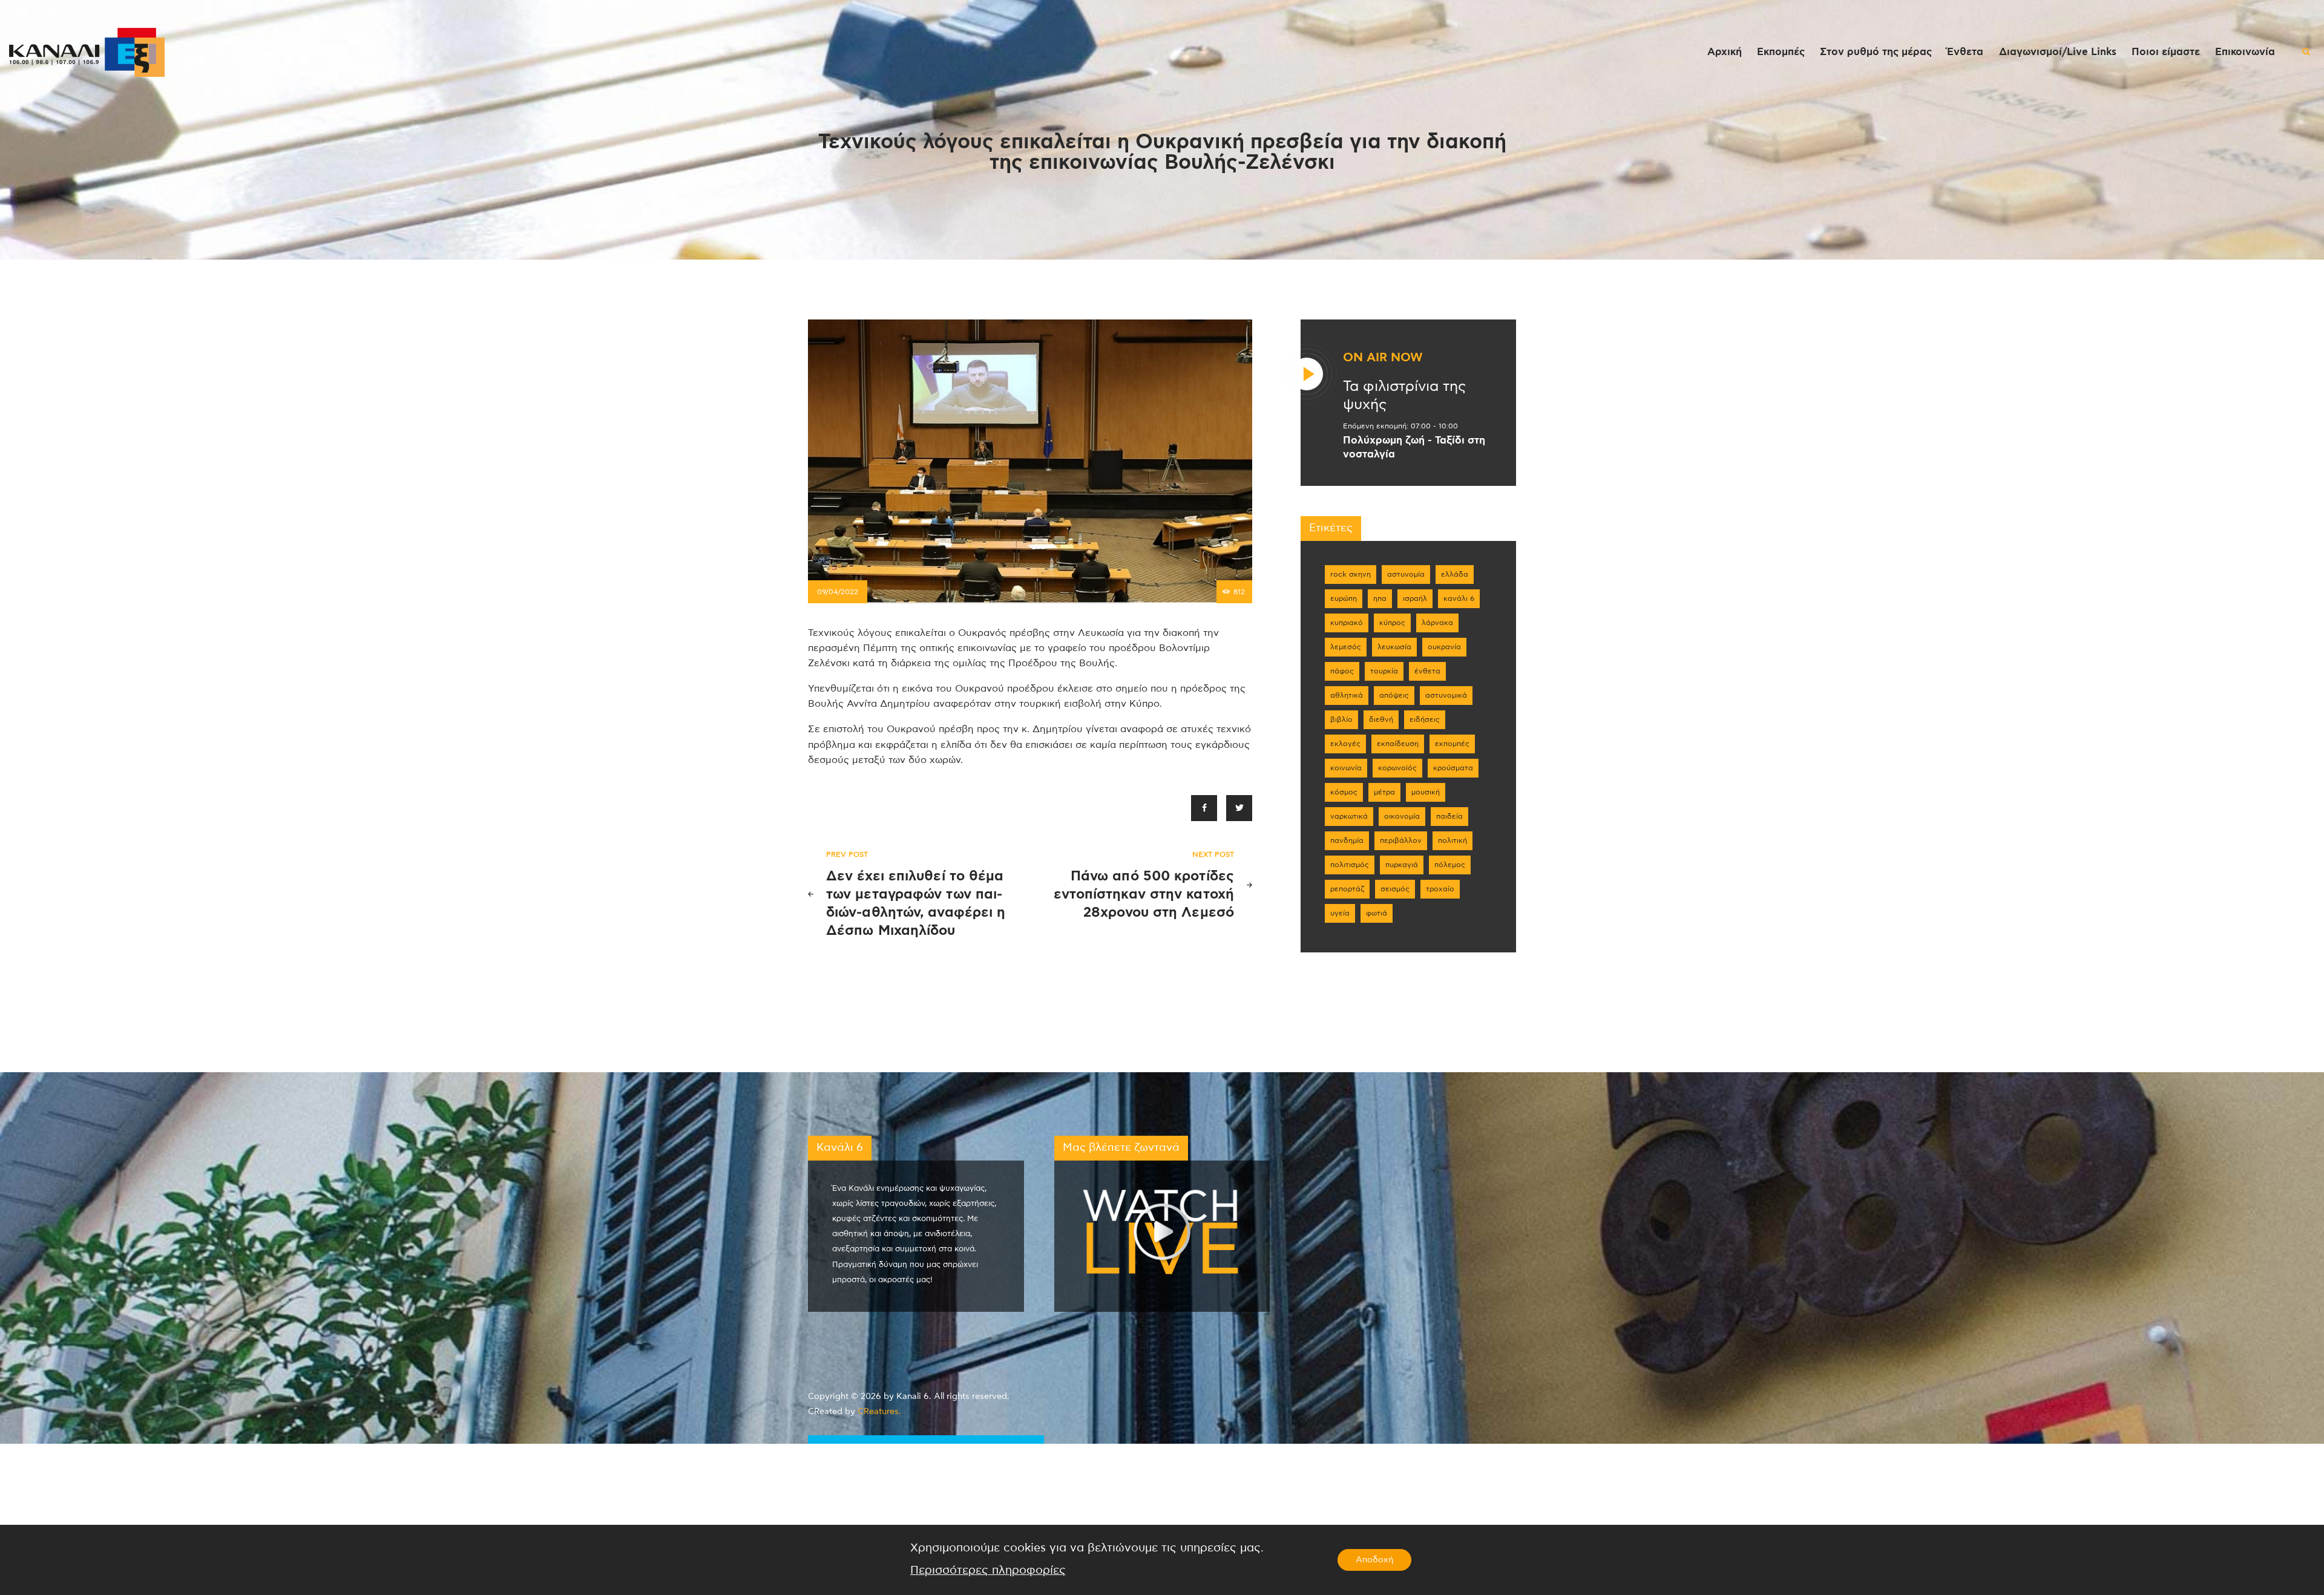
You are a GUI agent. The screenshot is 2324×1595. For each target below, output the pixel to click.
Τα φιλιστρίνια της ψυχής (1404, 396)
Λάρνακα (1437, 623)
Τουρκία (1384, 671)
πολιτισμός (1350, 865)
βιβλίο (1341, 719)
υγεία (1340, 913)
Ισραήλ (1415, 598)
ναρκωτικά (1349, 816)
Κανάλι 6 (1459, 598)
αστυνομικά (1446, 695)
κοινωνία (1346, 768)
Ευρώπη (1344, 598)
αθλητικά (1347, 695)
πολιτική (1452, 840)
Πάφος (1342, 671)
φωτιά (1377, 913)
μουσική (1426, 792)
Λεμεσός (1346, 647)
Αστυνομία (1406, 574)
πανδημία (1347, 840)
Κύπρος (1392, 623)
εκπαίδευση (1398, 744)
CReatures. (879, 1412)
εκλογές (1345, 744)
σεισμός (1395, 889)
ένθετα (1427, 671)
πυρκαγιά (1402, 865)
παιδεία (1449, 816)
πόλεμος (1450, 865)
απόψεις (1394, 695)
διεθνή (1381, 719)
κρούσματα (1453, 768)
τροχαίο (1440, 889)
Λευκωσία (1394, 647)
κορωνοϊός (1397, 768)
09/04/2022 (838, 592)
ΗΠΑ (1380, 598)
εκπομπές (1452, 744)
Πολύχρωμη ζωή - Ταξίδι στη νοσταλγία (1414, 447)
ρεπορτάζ (1347, 889)
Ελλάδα (1455, 574)
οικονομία (1402, 816)
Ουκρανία (1444, 647)
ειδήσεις (1425, 719)
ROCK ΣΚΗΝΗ (1351, 574)
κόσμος (1344, 792)
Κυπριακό (1347, 623)
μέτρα (1384, 792)
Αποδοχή (1374, 1560)
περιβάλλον (1401, 840)
